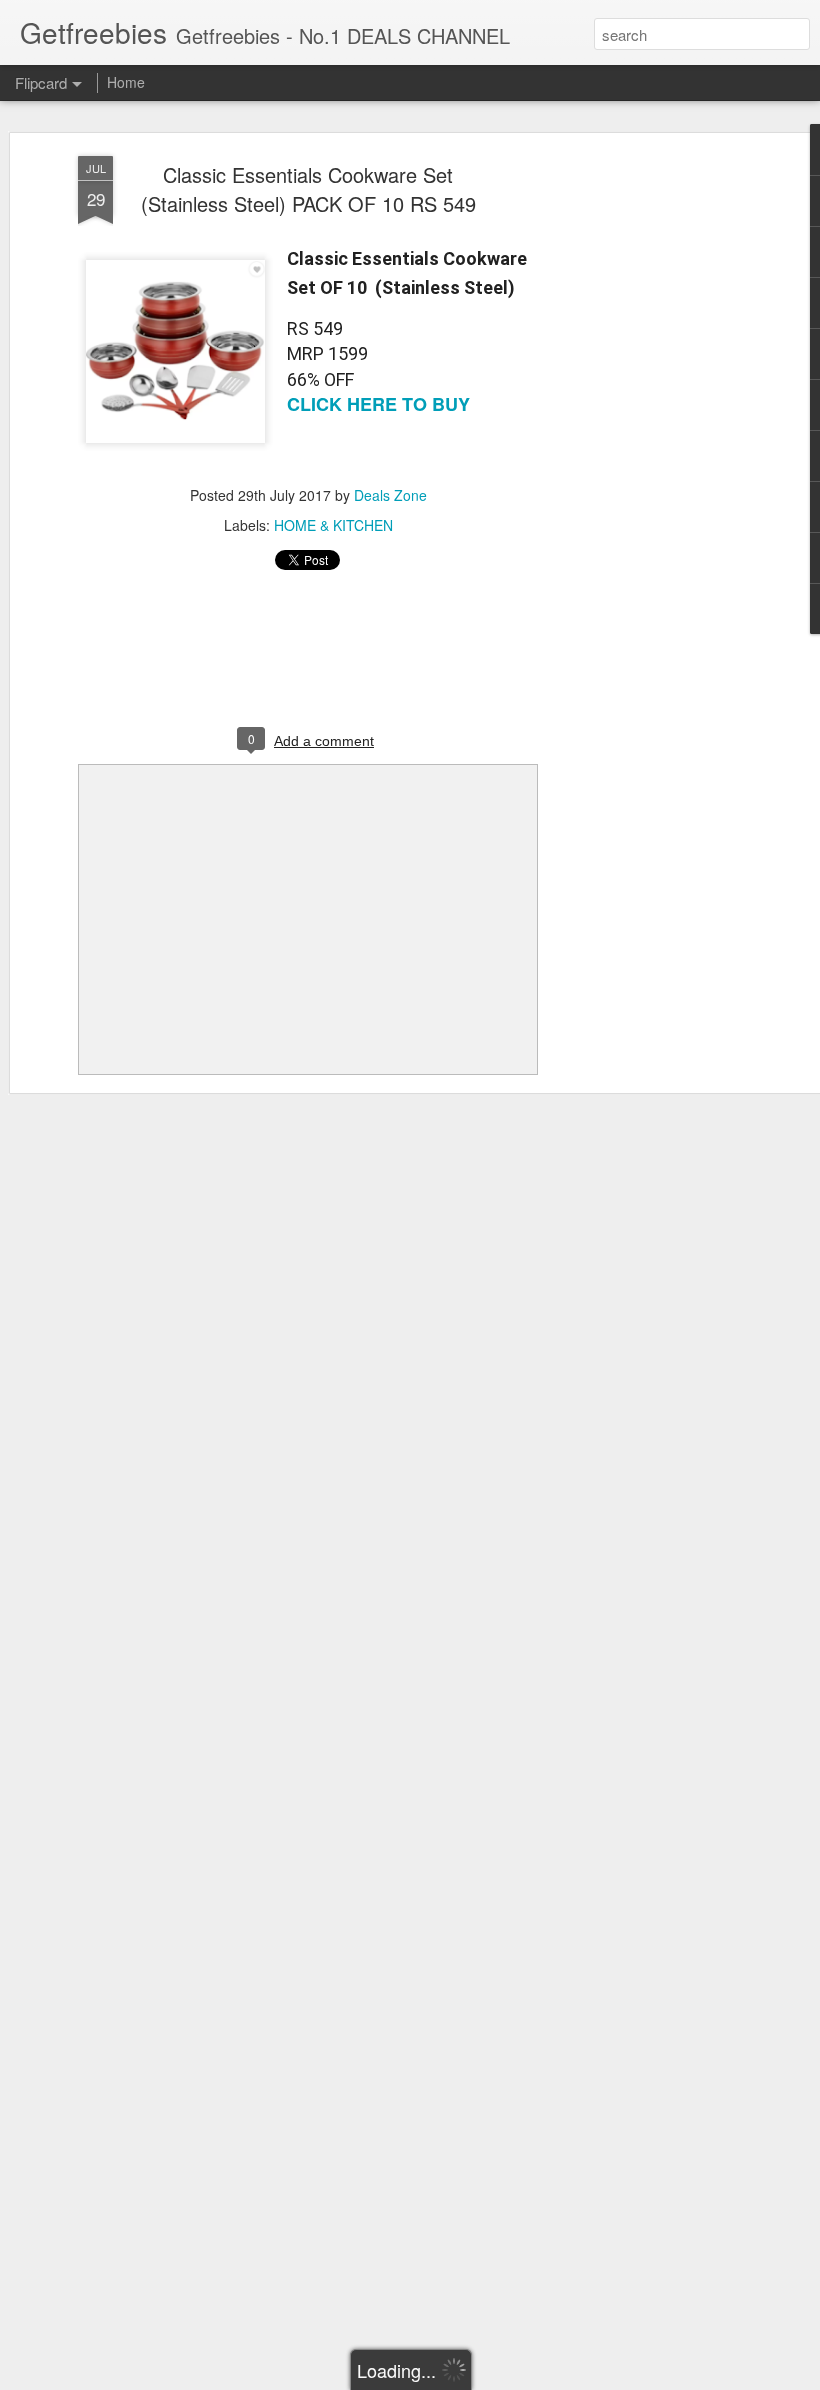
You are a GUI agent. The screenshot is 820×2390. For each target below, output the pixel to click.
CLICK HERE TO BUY (378, 404)
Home (126, 82)
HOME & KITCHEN (333, 525)
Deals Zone (390, 495)
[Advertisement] (648, 471)
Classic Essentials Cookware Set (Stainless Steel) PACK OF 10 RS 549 (308, 189)
